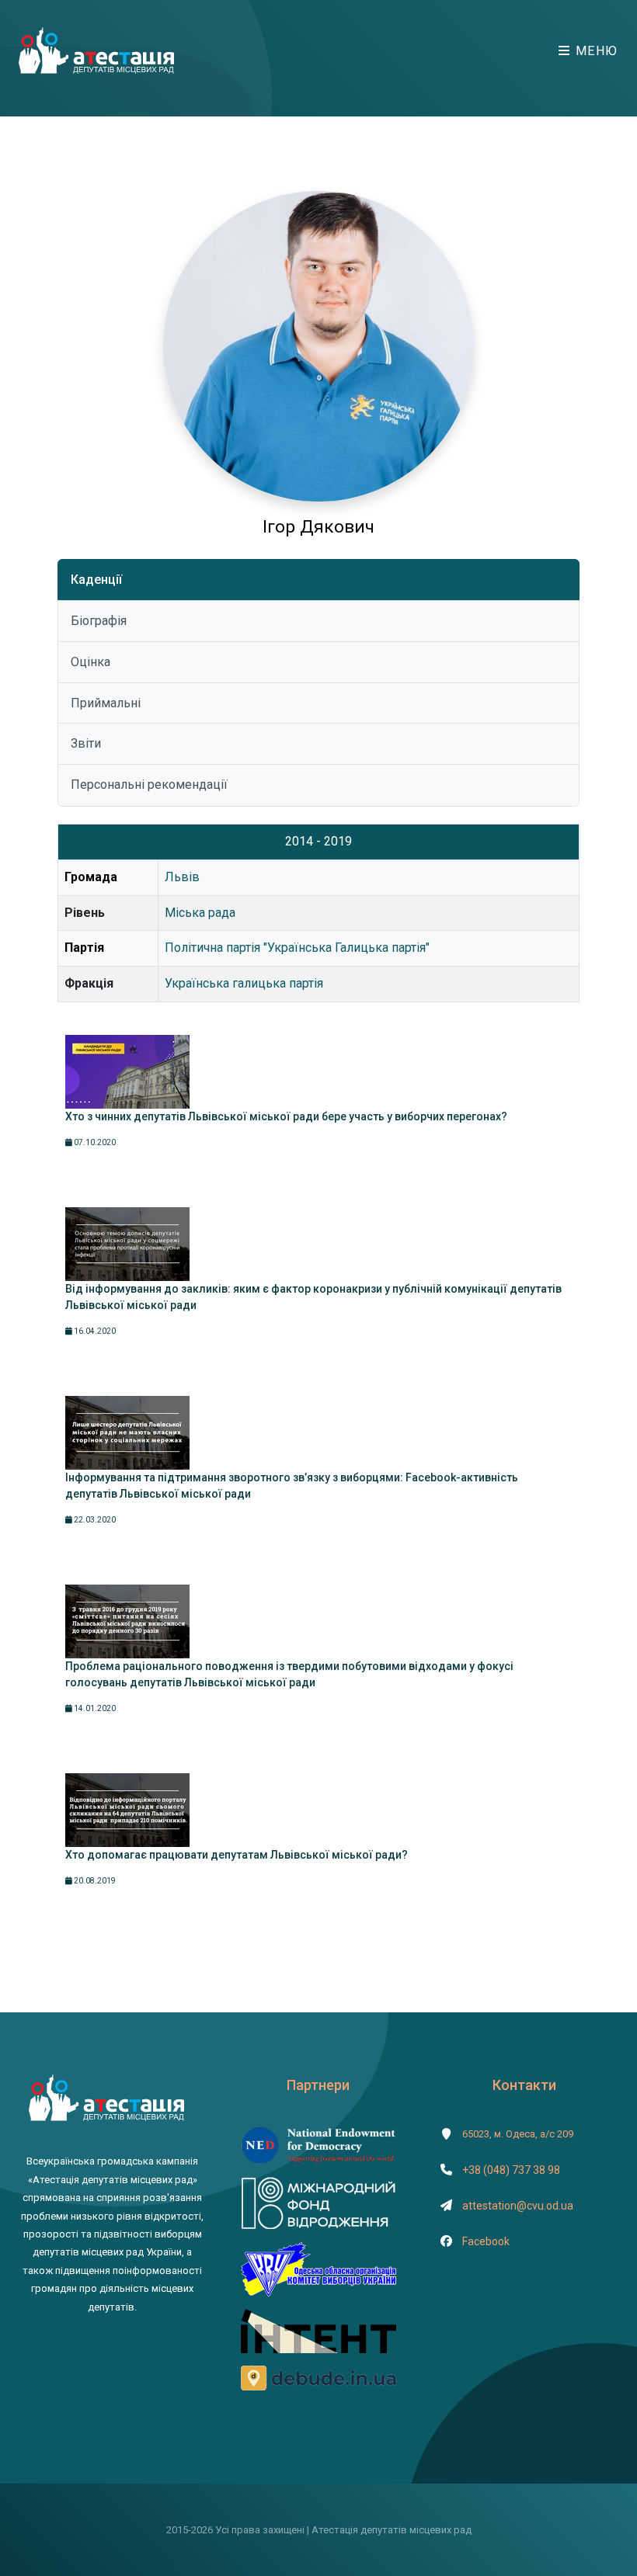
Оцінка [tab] (91, 662)
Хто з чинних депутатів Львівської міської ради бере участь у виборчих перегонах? (286, 1116)
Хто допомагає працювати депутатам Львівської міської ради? (237, 1855)
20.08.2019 (94, 1881)
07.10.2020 (94, 1142)
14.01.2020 (94, 1708)
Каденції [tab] (96, 580)
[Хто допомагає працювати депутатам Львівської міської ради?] (127, 1810)
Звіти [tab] (86, 743)
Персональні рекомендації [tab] (149, 785)
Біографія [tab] (99, 621)
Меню (595, 51)
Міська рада (200, 913)
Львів (182, 877)
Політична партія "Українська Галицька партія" (297, 948)
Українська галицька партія (244, 983)
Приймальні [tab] (106, 703)
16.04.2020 (94, 1331)
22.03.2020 (94, 1520)
